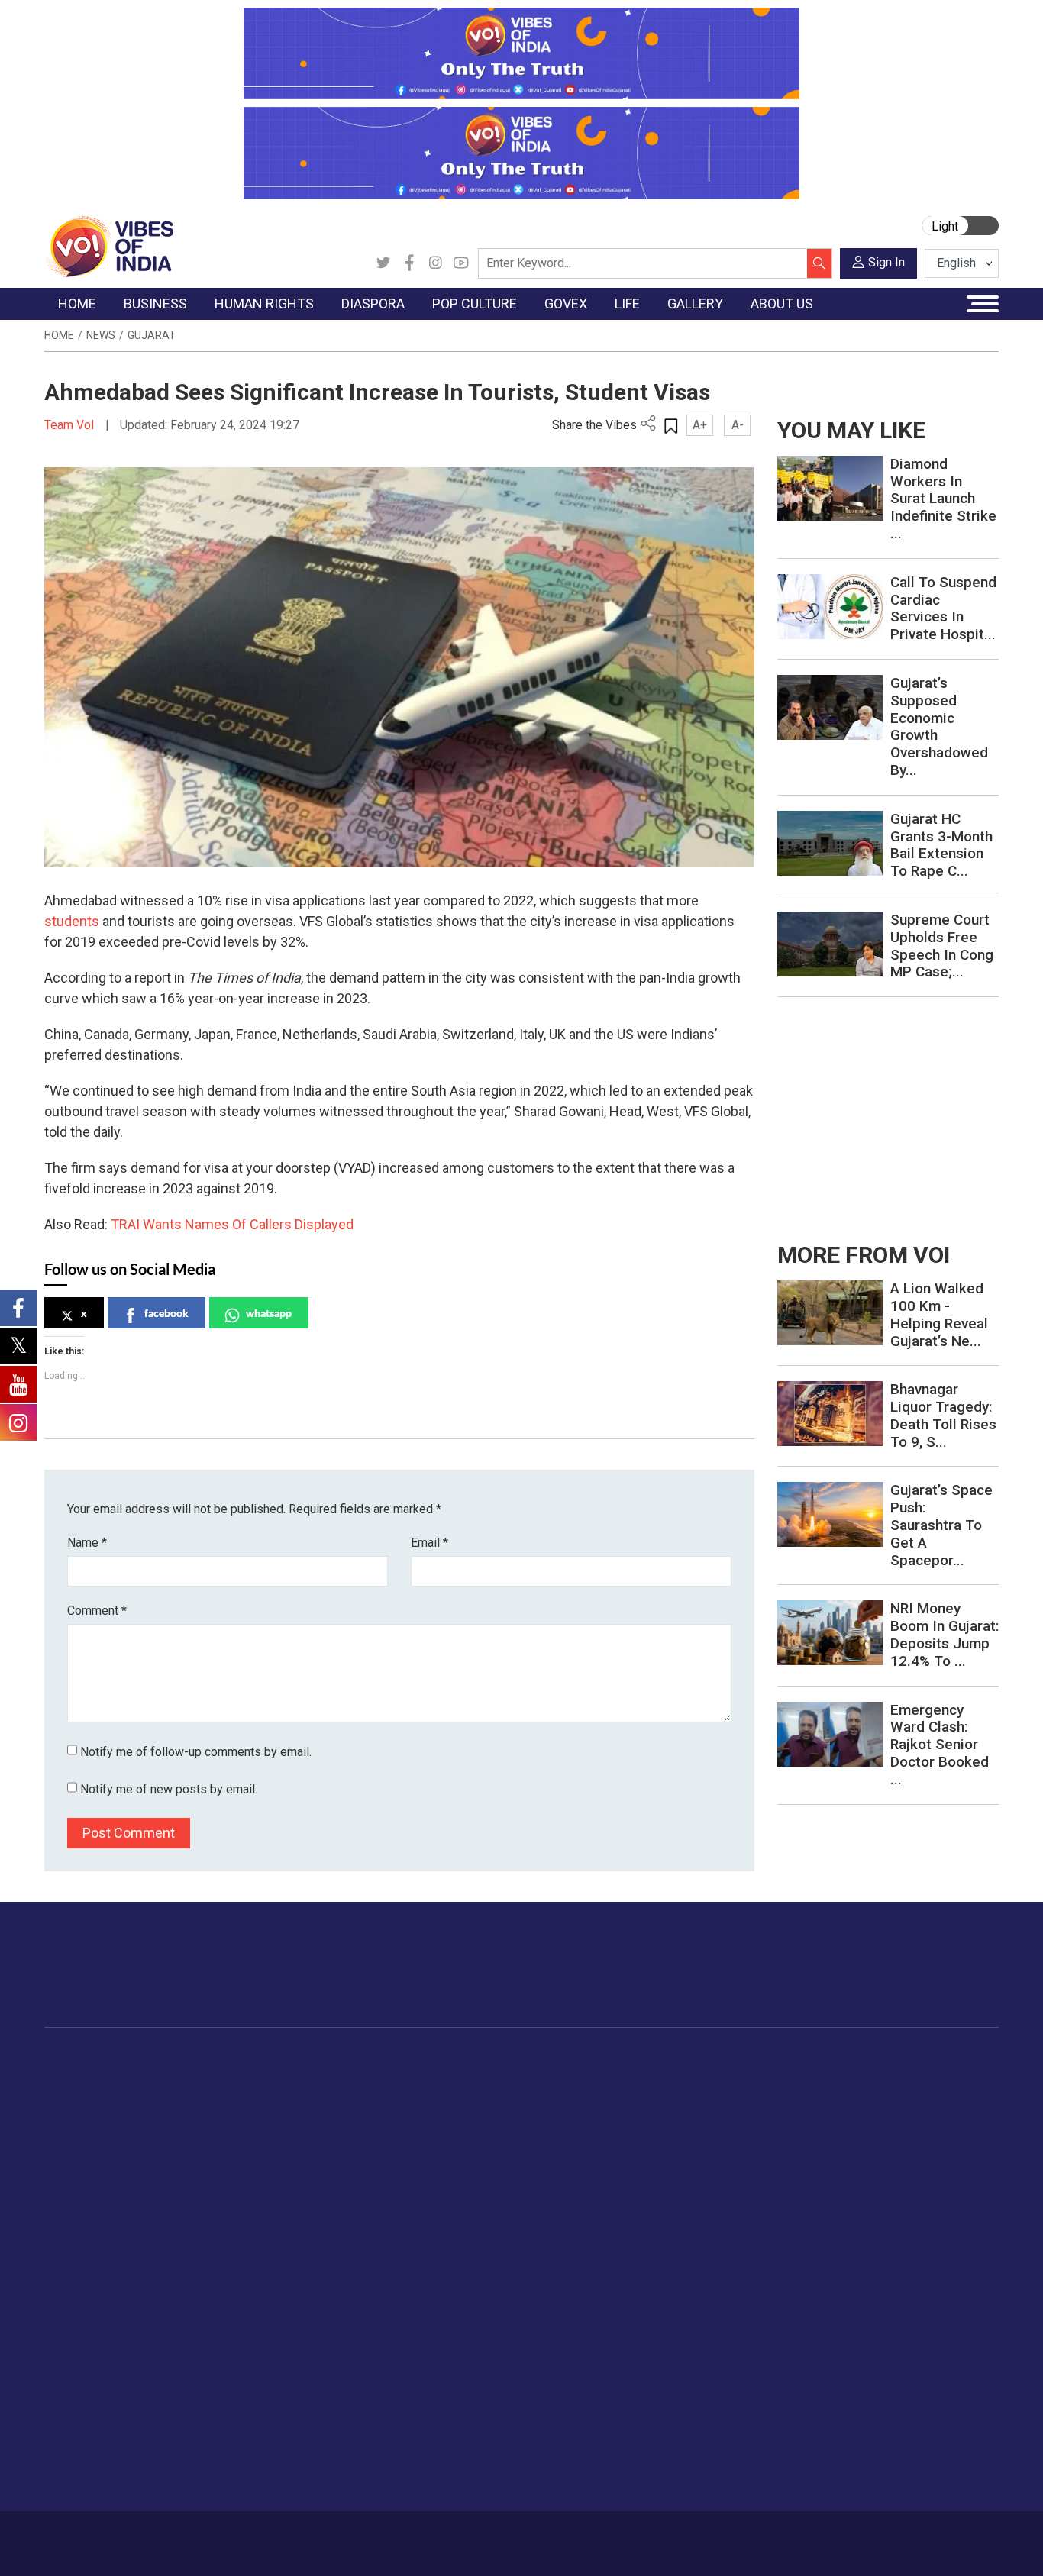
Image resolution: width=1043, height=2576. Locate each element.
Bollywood (498, 2078)
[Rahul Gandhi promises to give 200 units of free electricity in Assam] (830, 1312)
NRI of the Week (406, 2116)
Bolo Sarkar (576, 2116)
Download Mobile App (911, 2544)
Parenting (836, 2155)
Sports (829, 2269)
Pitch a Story (92, 2402)
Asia (375, 2097)
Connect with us (910, 1980)
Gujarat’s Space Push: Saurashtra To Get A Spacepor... (941, 1525)
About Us (154, 2536)
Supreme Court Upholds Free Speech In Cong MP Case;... (942, 946)
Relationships (846, 2135)
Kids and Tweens (856, 2250)
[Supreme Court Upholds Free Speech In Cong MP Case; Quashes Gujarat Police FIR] (830, 943)
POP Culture (489, 2060)
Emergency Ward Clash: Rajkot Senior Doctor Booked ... (940, 1745)
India (189, 2078)
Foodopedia (680, 2060)
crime (74, 2155)
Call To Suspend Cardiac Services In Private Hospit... (943, 608)
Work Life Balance (858, 2212)
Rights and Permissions (119, 2478)
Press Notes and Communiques (140, 2364)
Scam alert (87, 2383)
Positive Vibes (95, 2193)
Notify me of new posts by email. (169, 1789)
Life (808, 2060)
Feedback (278, 2536)
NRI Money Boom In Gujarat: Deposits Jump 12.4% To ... (945, 1634)
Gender (830, 2116)
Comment (97, 1611)
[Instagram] (435, 263)
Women (832, 2097)
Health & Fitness (854, 2231)
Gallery (929, 2060)
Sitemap (414, 2536)
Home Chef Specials (715, 2078)
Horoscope (841, 2078)
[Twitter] (383, 263)
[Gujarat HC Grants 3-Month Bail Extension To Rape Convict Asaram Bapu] (830, 842)
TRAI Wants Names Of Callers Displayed (232, 1224)
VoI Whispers (580, 2097)
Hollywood (498, 2097)
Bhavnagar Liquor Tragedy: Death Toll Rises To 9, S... (943, 1415)
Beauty (830, 2288)
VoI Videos (954, 2116)
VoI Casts (951, 2135)
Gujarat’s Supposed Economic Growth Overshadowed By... (939, 726)
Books (488, 2135)
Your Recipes (697, 2116)
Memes (945, 2155)
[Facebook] (409, 263)
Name (87, 1543)
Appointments (582, 2135)
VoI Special (88, 2174)
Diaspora (372, 2060)
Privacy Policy (347, 2536)
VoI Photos (955, 2174)
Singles (830, 2193)
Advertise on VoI (102, 2345)
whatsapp (269, 1313)
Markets (197, 2135)
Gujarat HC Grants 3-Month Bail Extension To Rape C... (941, 845)
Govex (548, 2060)
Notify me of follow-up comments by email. (196, 1752)
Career (103, 2536)
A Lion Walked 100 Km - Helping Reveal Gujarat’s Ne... (939, 1314)
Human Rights (304, 2060)
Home (59, 335)
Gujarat (152, 335)
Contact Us (216, 2536)
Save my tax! (210, 2155)
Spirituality (838, 2307)
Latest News (91, 2097)
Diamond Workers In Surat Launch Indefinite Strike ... (943, 499)
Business (187, 2060)
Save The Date (962, 2078)
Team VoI (71, 425)
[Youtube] (461, 263)
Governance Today (594, 2078)
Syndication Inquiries (111, 2440)
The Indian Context (107, 2116)
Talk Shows (955, 2097)
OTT (483, 2116)
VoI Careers (90, 2459)
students (72, 921)
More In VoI (76, 2326)
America (384, 2078)
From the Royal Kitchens (727, 2097)
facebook (166, 1313)
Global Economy (218, 2116)
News (101, 335)
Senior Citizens (850, 2174)
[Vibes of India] (109, 245)
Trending (81, 2078)
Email (429, 1543)
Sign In (886, 262)
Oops (73, 2421)
